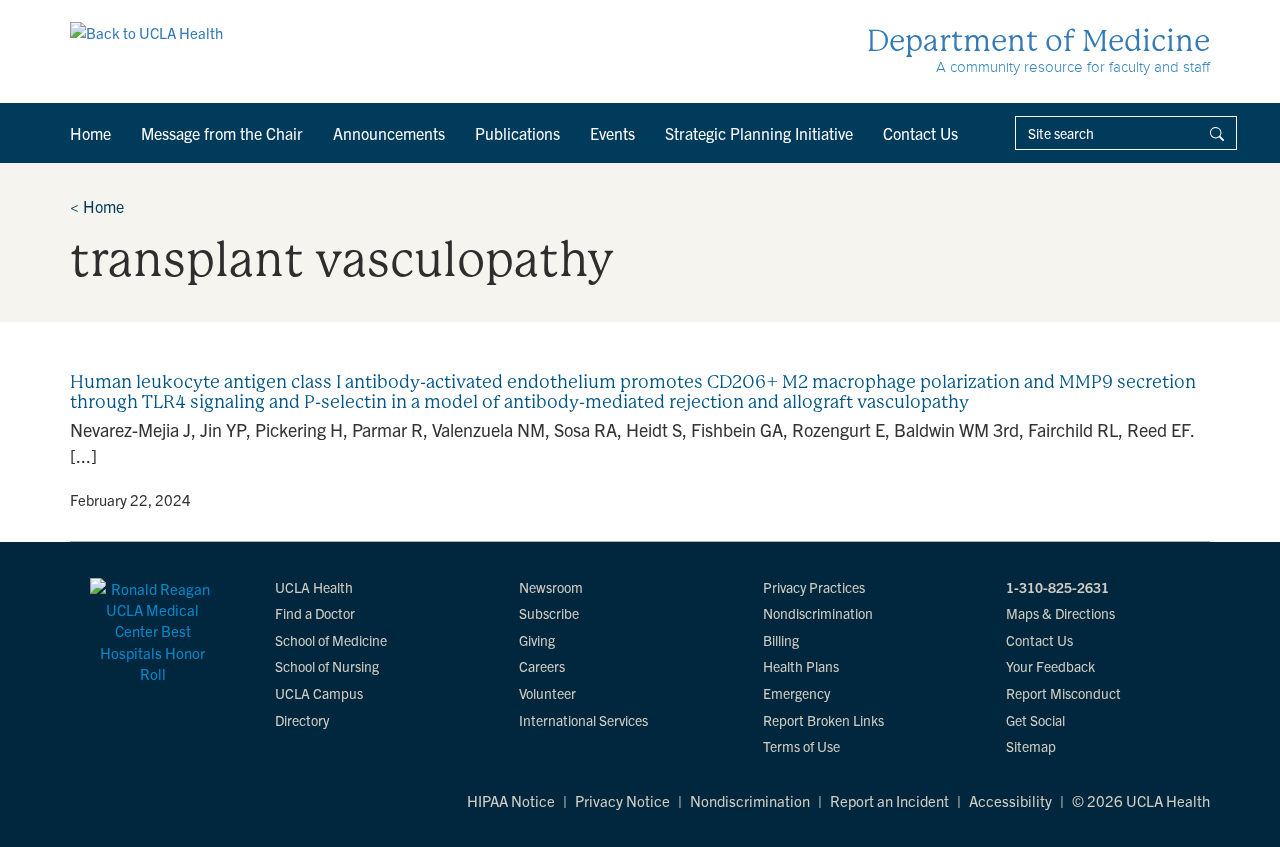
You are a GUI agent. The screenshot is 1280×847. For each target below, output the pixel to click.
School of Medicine (331, 640)
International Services (583, 720)
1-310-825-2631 (1057, 587)
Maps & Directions (1060, 613)
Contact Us (920, 133)
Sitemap (1031, 746)
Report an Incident (889, 800)
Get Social (1035, 720)
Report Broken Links (823, 720)
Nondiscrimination (818, 613)
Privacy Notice (622, 800)
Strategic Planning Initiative (759, 133)
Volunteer (547, 693)
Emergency (796, 693)
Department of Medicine (1038, 40)
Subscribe (549, 613)
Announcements (389, 133)
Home (90, 133)
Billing (781, 640)
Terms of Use (801, 746)
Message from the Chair (222, 133)
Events (612, 133)
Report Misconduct (1063, 693)
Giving (537, 640)
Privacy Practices (814, 587)
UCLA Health (314, 587)
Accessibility (1010, 800)
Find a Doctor (315, 613)
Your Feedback (1050, 666)
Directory (302, 720)
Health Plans (801, 666)
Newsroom (551, 587)
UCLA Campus (319, 693)
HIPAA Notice (511, 800)
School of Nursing (327, 666)
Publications (517, 133)
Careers (542, 666)
